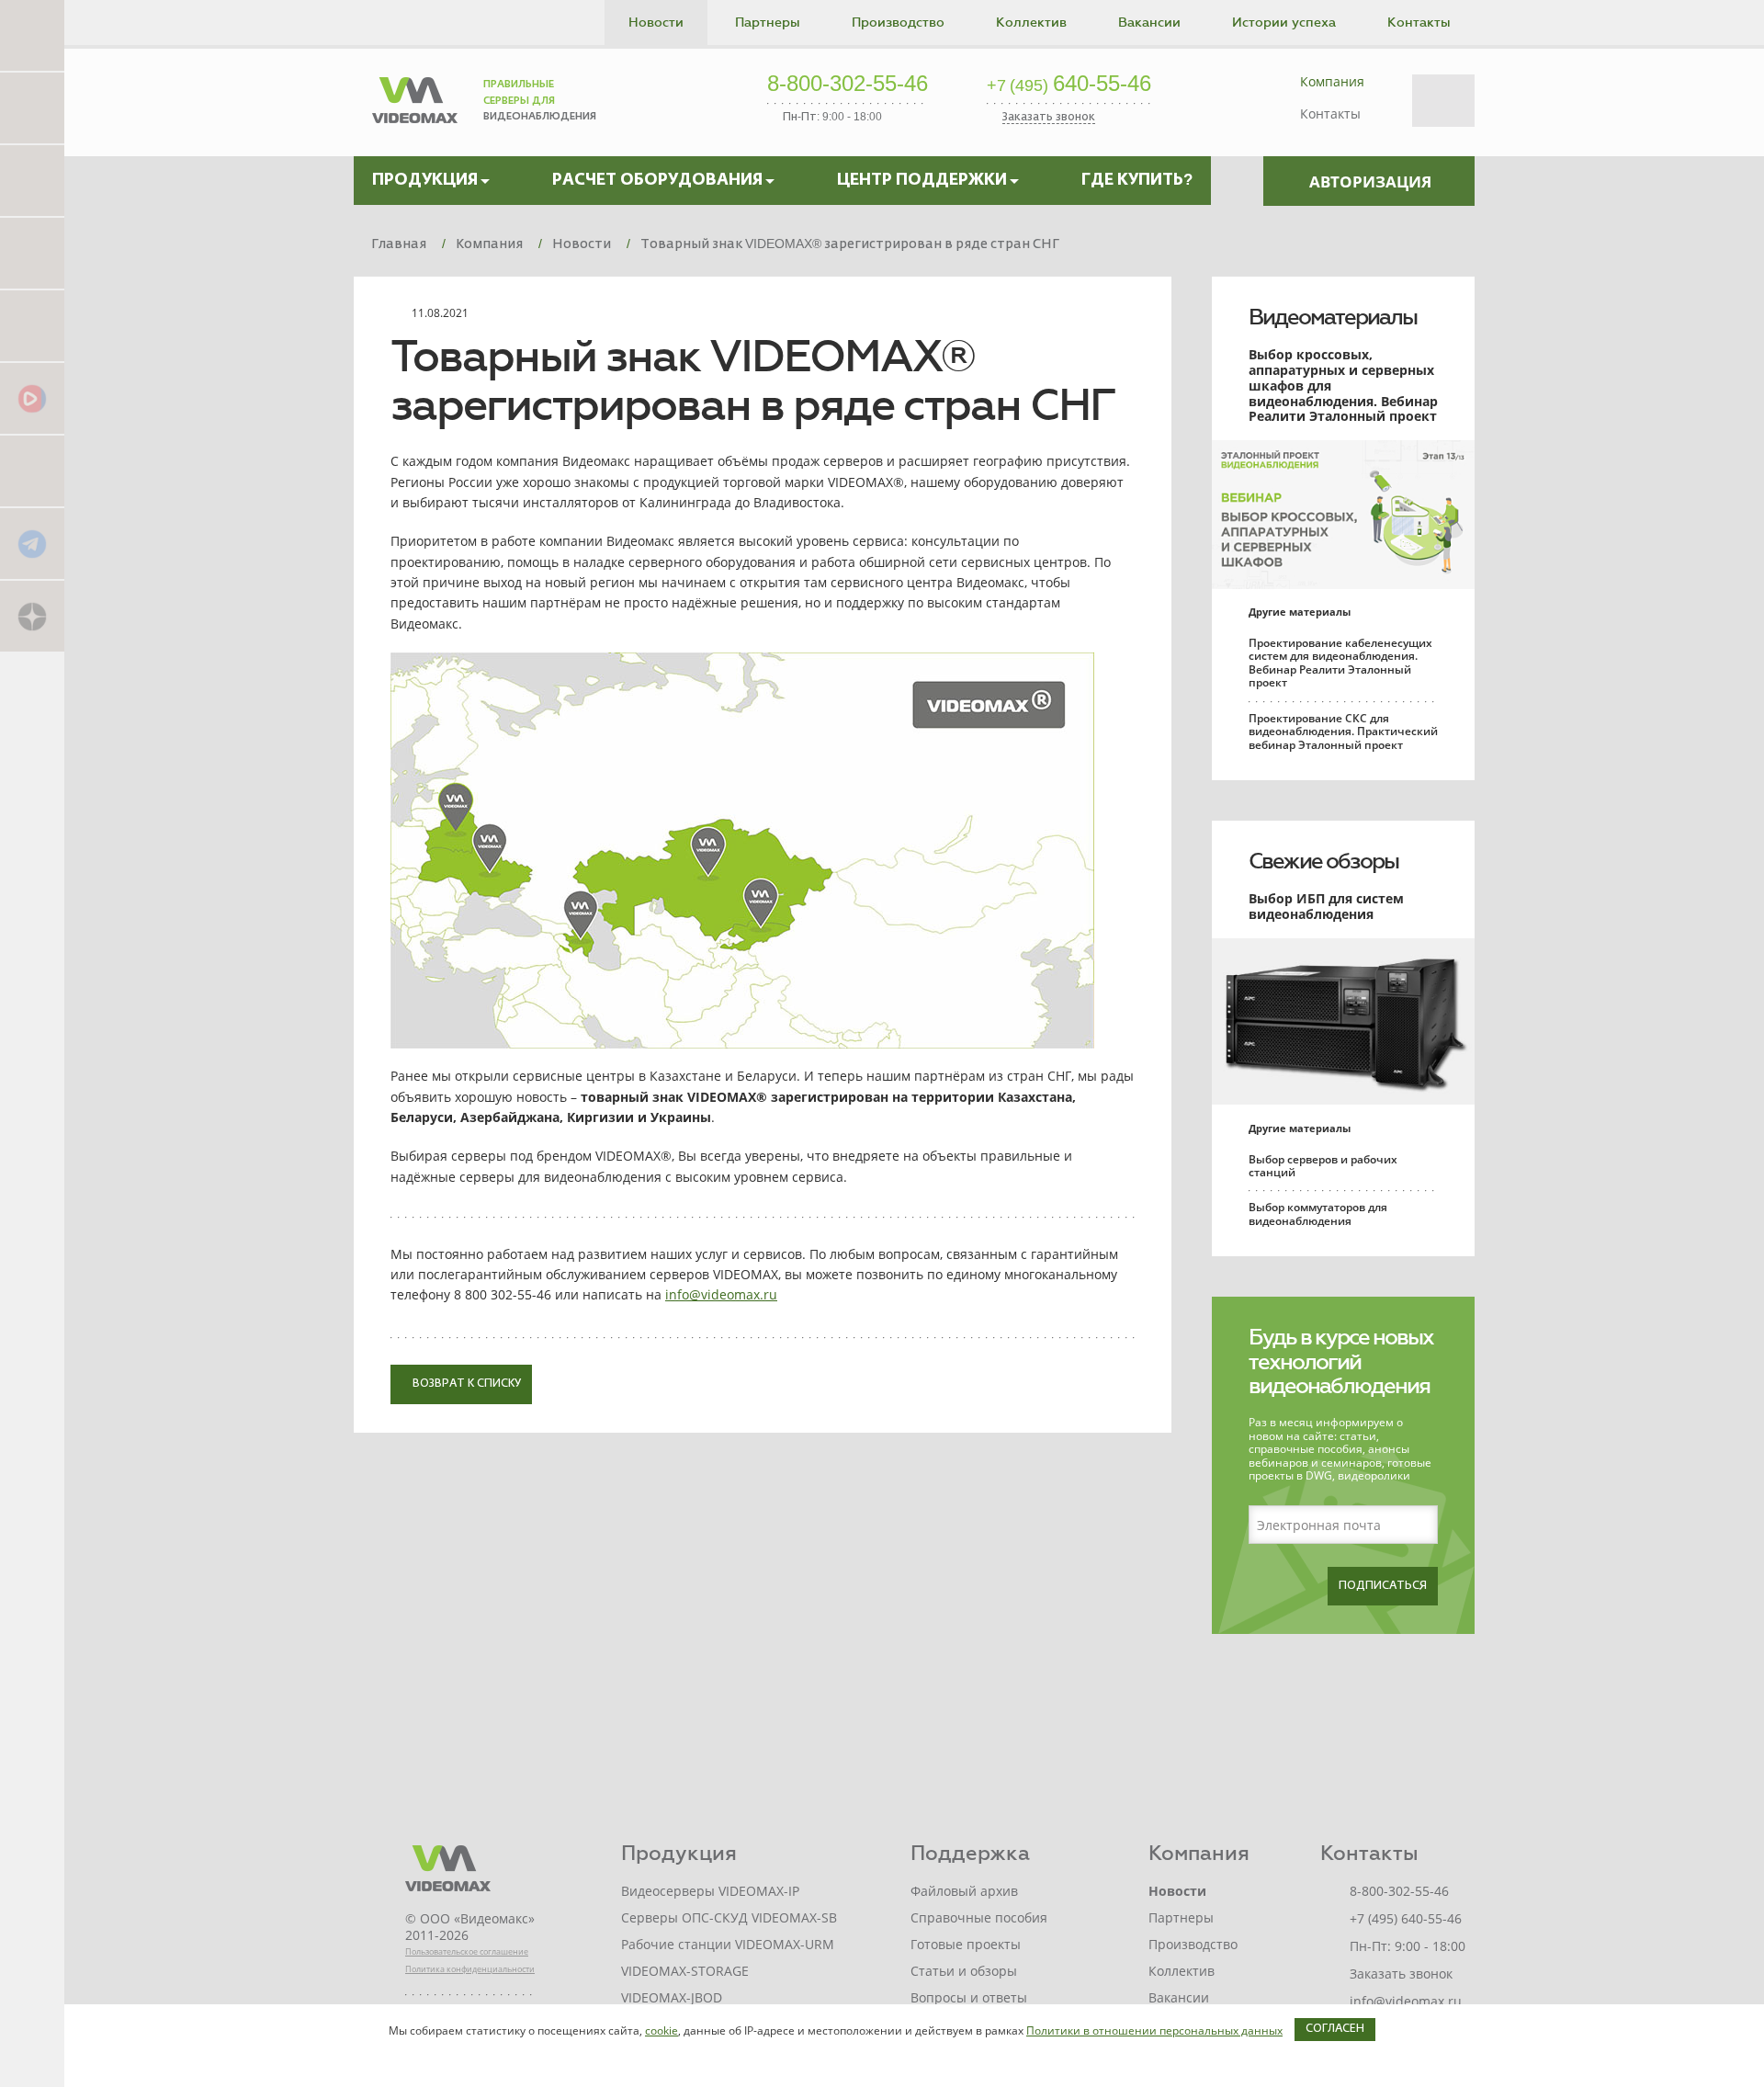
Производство (898, 23)
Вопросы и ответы (969, 1997)
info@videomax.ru (721, 1294)
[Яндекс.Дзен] (32, 615)
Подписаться (1383, 1586)
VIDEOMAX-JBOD (672, 1997)
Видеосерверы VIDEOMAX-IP (710, 1891)
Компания (1332, 81)
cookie (661, 2030)
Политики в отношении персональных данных (1154, 2030)
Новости (656, 23)
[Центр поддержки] (32, 180)
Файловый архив (964, 1891)
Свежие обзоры (1323, 861)
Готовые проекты (966, 1944)
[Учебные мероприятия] (32, 252)
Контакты (1419, 23)
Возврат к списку (465, 1384)
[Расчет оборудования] (32, 107)
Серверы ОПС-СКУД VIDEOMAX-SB (729, 1917)
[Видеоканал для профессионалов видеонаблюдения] (32, 325)
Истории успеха (1284, 23)
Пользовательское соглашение (467, 1951)
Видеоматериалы (1333, 317)
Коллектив (1031, 23)
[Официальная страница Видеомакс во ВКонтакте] (32, 470)
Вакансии (1149, 23)
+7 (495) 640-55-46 (1406, 1918)
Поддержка (970, 1853)
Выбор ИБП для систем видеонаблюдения (1326, 906)
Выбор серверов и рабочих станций (1323, 1166)
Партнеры (768, 23)
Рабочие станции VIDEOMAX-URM (728, 1944)
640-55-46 (1069, 85)
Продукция (679, 1853)
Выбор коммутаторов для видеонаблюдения (1318, 1214)
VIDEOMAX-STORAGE (685, 1971)
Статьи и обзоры (964, 1971)
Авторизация (1370, 181)
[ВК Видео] (32, 397)
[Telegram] (32, 543)
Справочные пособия (979, 1917)
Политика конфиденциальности (470, 1969)
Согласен (1335, 2029)
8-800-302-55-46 (848, 85)
